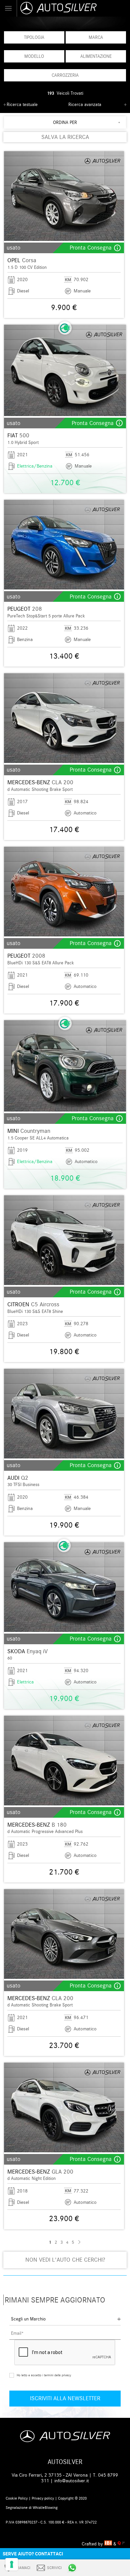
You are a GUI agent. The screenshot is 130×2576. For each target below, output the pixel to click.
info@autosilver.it (72, 2481)
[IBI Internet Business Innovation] (109, 2544)
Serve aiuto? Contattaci (33, 2554)
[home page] (73, 8)
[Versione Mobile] (8, 8)
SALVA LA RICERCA (65, 137)
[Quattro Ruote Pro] (121, 2544)
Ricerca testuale (22, 105)
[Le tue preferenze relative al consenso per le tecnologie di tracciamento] (12, 2564)
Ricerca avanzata (85, 105)
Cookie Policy (17, 2498)
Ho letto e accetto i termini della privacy (44, 2375)
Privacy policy (43, 2498)
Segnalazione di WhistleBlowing (32, 2508)
